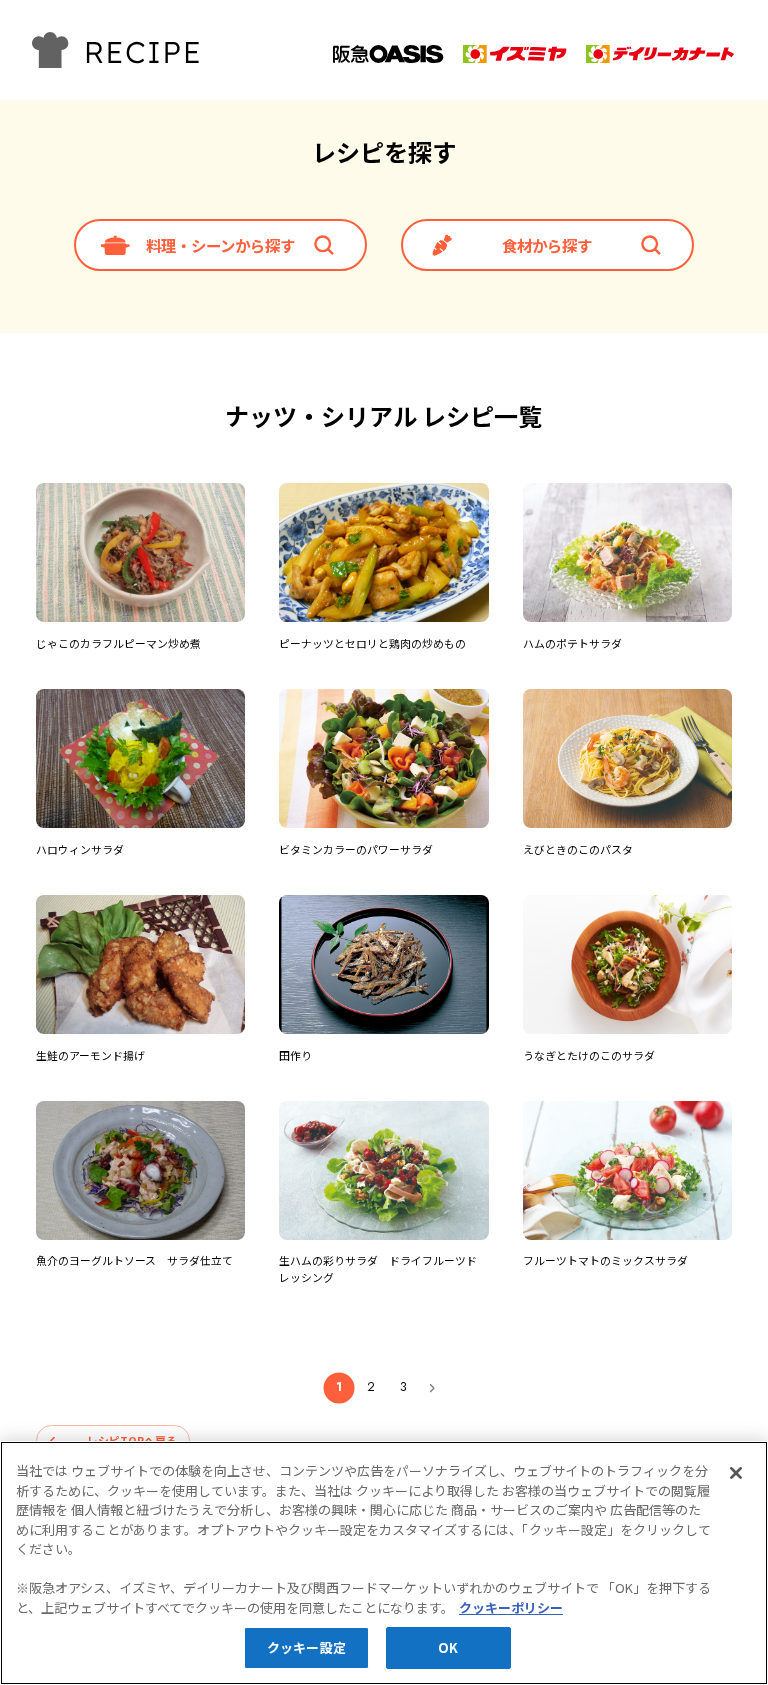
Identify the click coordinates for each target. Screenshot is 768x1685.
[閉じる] (736, 1473)
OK (448, 1647)
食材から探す (547, 245)
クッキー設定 (306, 1647)
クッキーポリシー (511, 1607)
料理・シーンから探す (220, 245)
